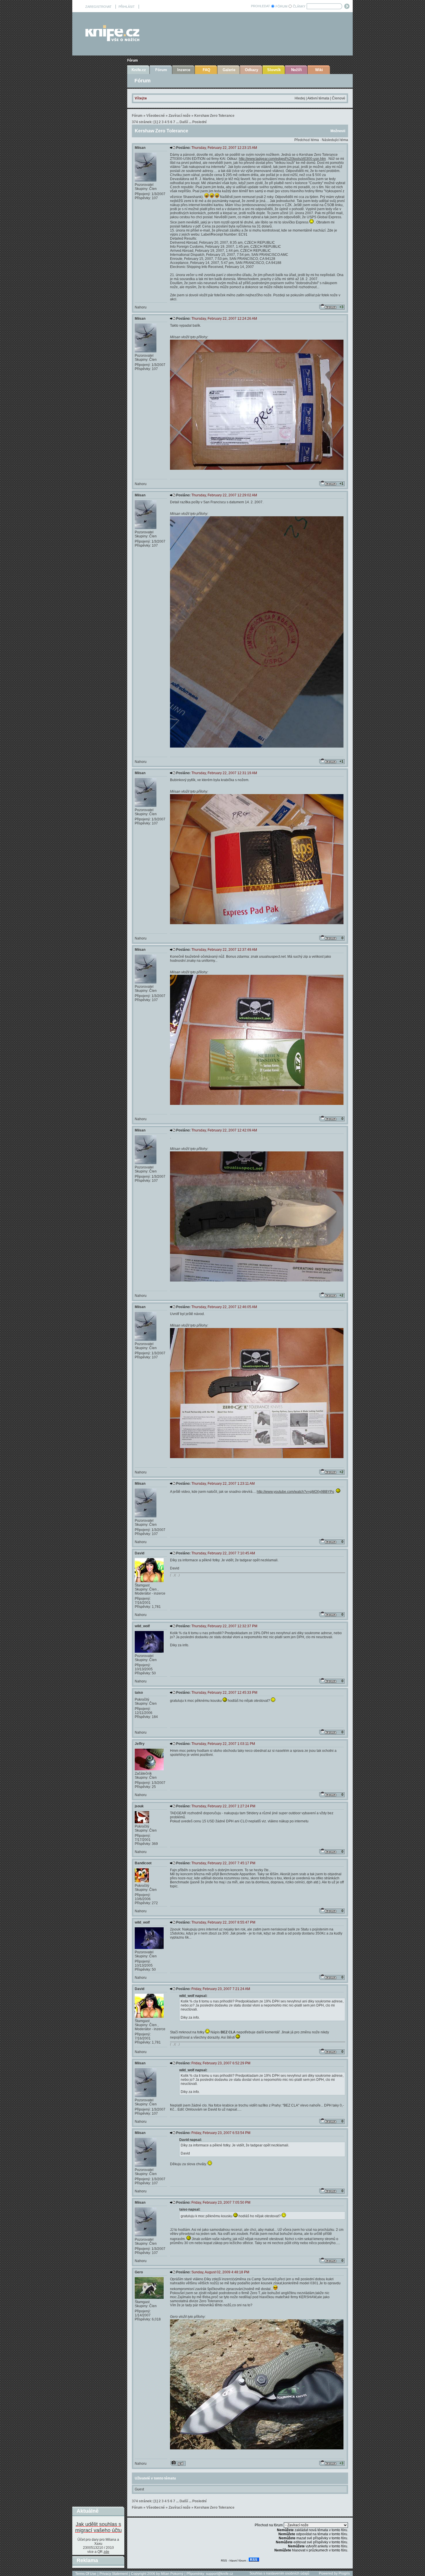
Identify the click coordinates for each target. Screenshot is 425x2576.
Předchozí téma (307, 140)
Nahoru (141, 307)
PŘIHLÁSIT (127, 7)
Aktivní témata (318, 98)
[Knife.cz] (112, 40)
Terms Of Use (86, 2574)
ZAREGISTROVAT (98, 7)
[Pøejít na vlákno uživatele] (178, 2463)
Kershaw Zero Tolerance (214, 116)
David (139, 1553)
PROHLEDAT (260, 6)
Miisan (140, 148)
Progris (344, 2573)
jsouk (139, 1806)
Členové (339, 98)
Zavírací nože (180, 116)
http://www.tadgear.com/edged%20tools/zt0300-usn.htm (282, 159)
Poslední (199, 122)
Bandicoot (143, 1863)
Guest (139, 2489)
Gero (139, 2272)
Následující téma (335, 140)
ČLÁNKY (299, 6)
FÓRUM (281, 6)
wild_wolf (142, 1626)
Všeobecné (156, 116)
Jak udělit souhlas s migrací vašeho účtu (98, 2527)
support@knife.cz (219, 2574)
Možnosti (338, 131)
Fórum (133, 60)
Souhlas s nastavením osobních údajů (279, 2573)
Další (184, 122)
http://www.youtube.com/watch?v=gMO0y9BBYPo (295, 1492)
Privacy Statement (114, 2574)
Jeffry (140, 1744)
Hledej (300, 98)
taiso (139, 1693)
